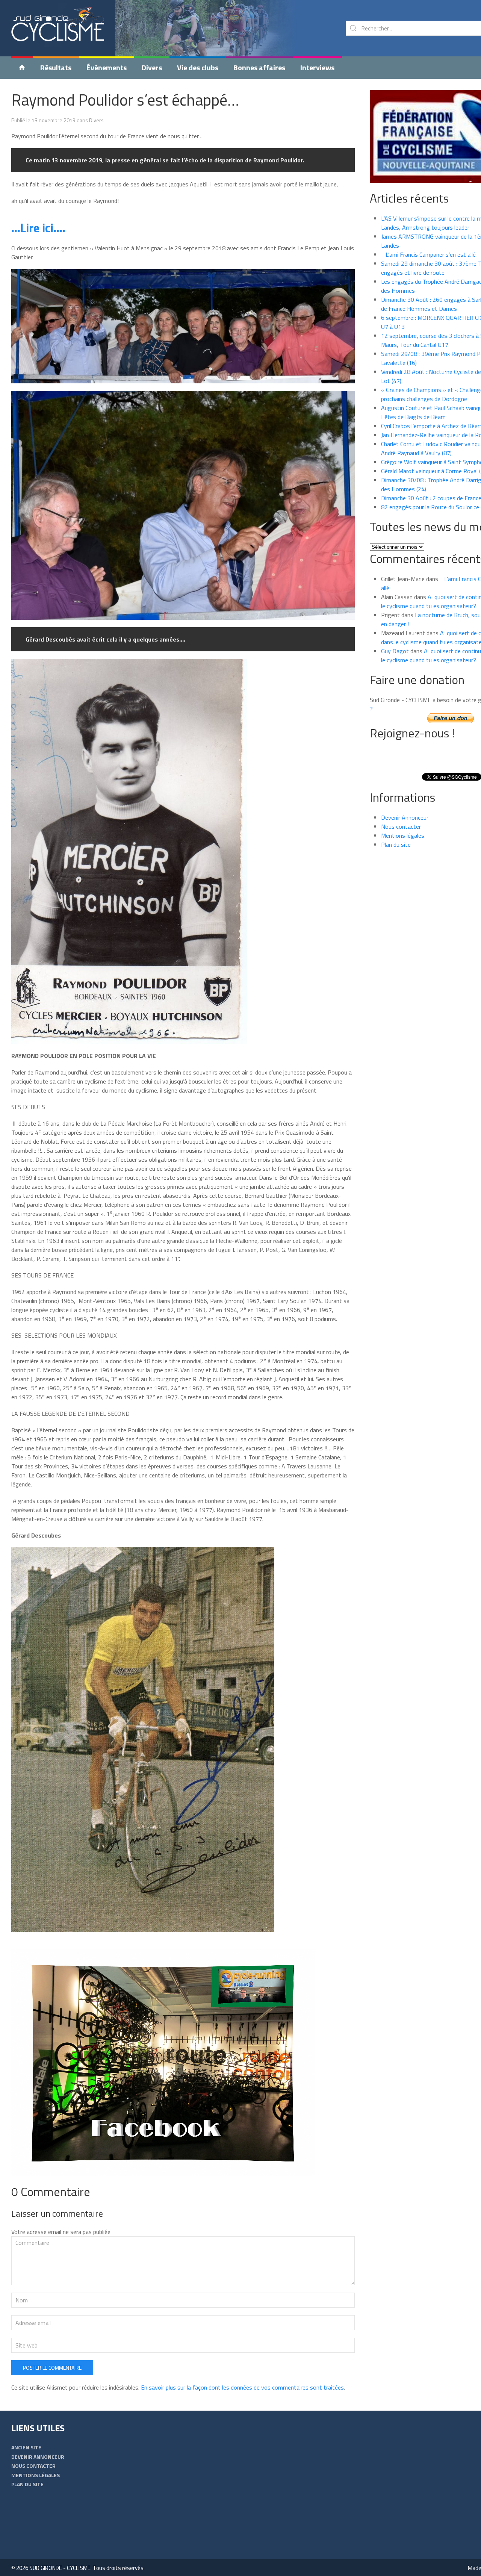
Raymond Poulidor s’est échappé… (125, 100)
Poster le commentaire (52, 2368)
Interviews (317, 67)
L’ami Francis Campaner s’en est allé (428, 254)
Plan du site (396, 845)
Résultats (56, 67)
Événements (107, 67)
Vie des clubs (198, 67)
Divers (152, 67)
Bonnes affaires (259, 67)
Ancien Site (26, 2447)
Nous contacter (401, 826)
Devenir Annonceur (405, 817)
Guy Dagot (395, 651)
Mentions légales (403, 835)
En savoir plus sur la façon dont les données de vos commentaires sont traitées (242, 2387)
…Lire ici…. (38, 228)
